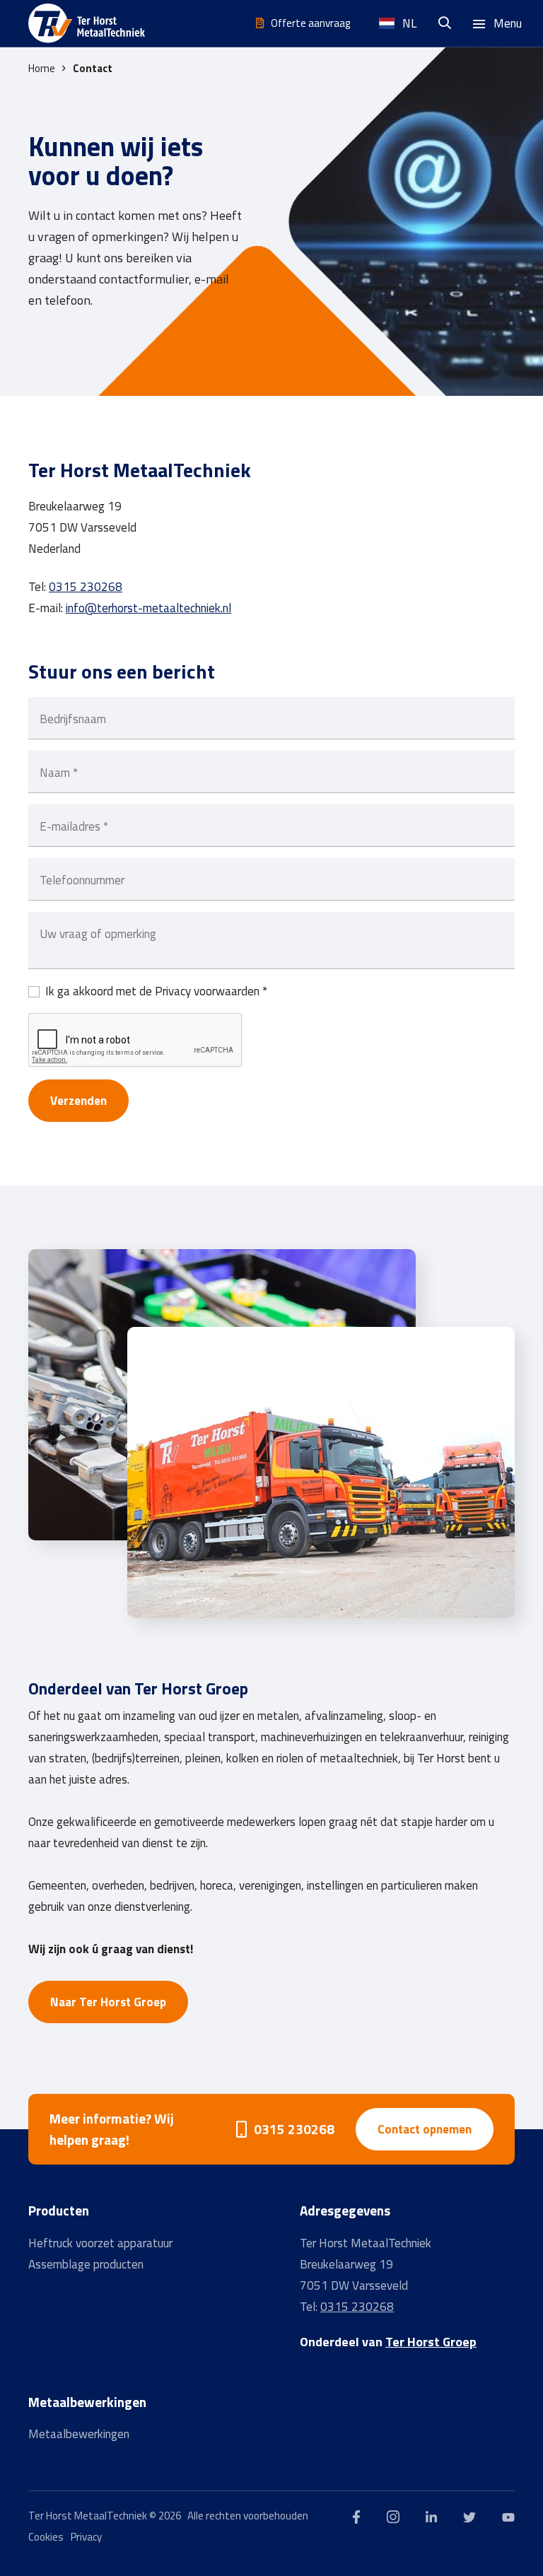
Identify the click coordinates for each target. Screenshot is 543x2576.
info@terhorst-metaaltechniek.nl (148, 608)
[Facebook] (356, 2516)
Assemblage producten (86, 2264)
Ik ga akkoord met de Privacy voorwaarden (156, 991)
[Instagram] (393, 2516)
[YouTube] (508, 2516)
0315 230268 (86, 587)
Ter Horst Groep (431, 2342)
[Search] (448, 23)
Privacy (86, 2537)
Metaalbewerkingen (79, 2434)
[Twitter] (469, 2516)
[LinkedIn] (431, 2516)
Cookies (46, 2537)
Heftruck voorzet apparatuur (100, 2243)
